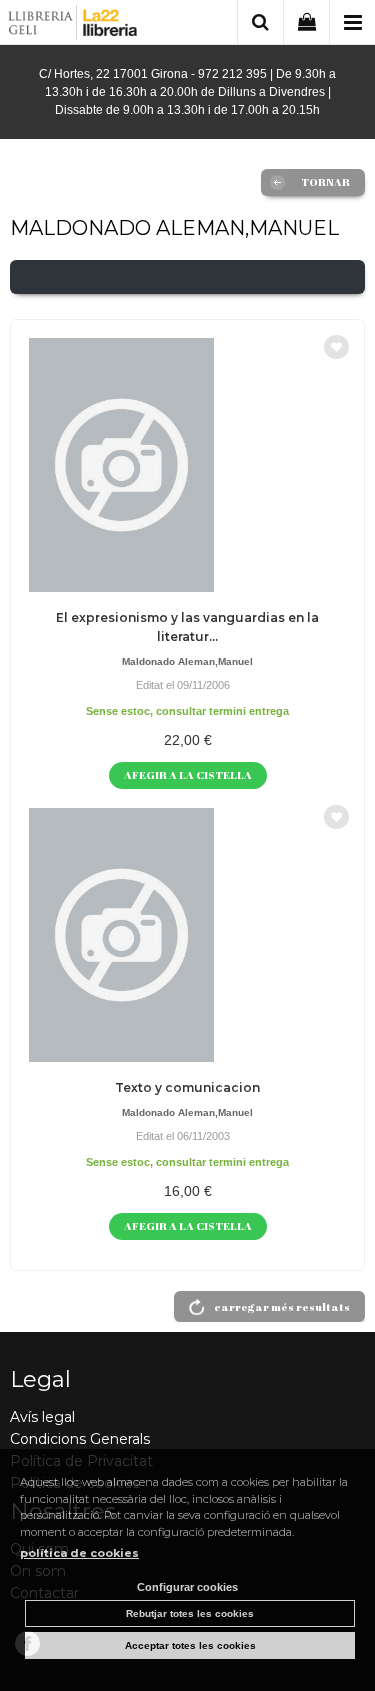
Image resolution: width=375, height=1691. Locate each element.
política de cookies (79, 1553)
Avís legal (42, 1417)
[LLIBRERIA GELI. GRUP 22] (73, 25)
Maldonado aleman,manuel (187, 661)
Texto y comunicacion (187, 1087)
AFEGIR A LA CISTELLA (188, 774)
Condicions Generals (80, 1439)
